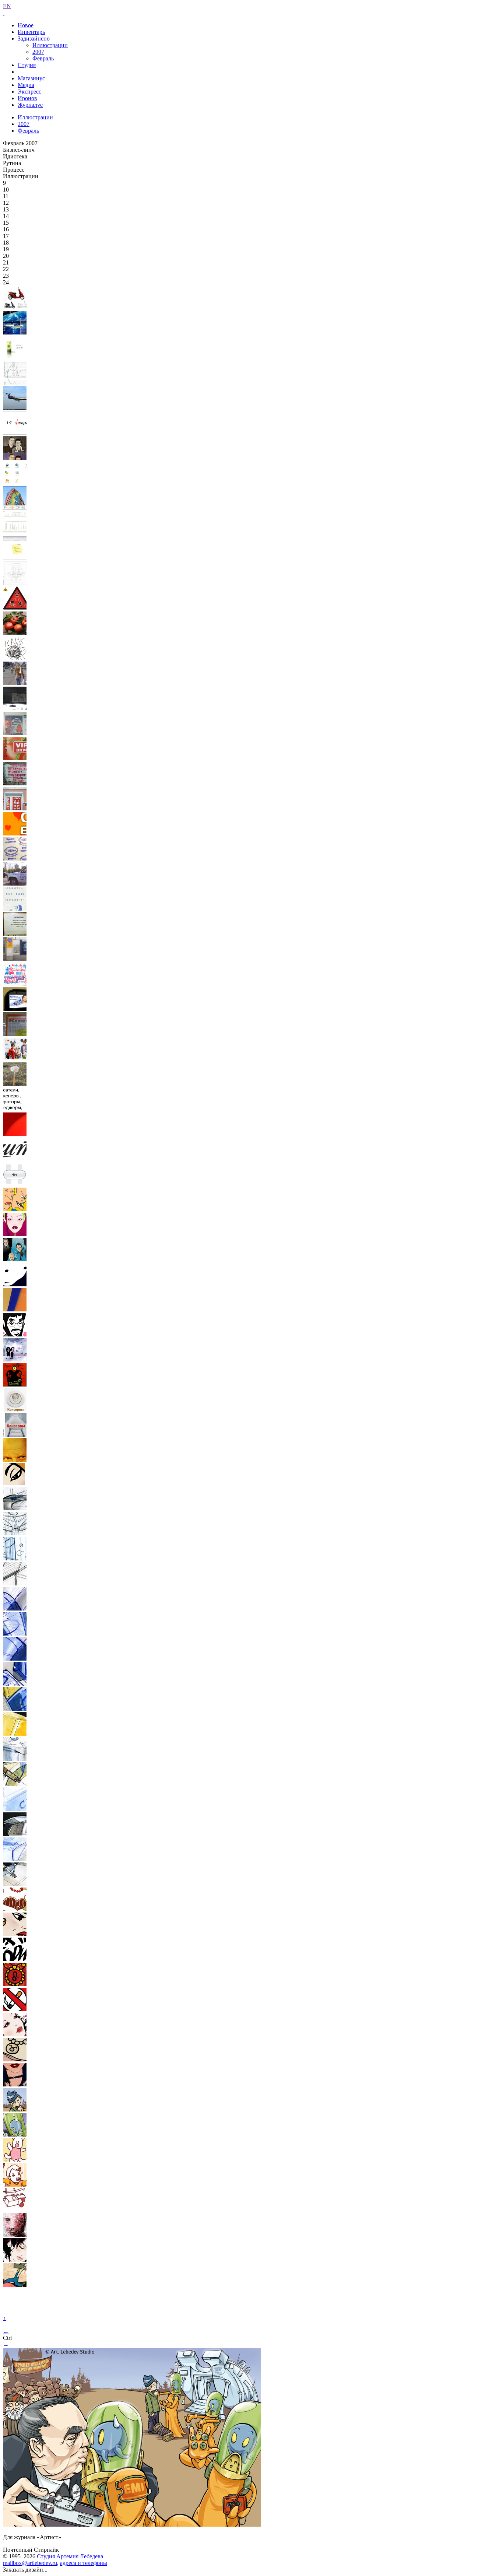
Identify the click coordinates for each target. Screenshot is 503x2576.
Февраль (43, 58)
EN (7, 6)
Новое (26, 25)
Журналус (30, 105)
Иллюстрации (50, 45)
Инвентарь (31, 32)
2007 (38, 52)
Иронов (27, 98)
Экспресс (29, 92)
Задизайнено (34, 38)
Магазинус (31, 78)
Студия (27, 65)
